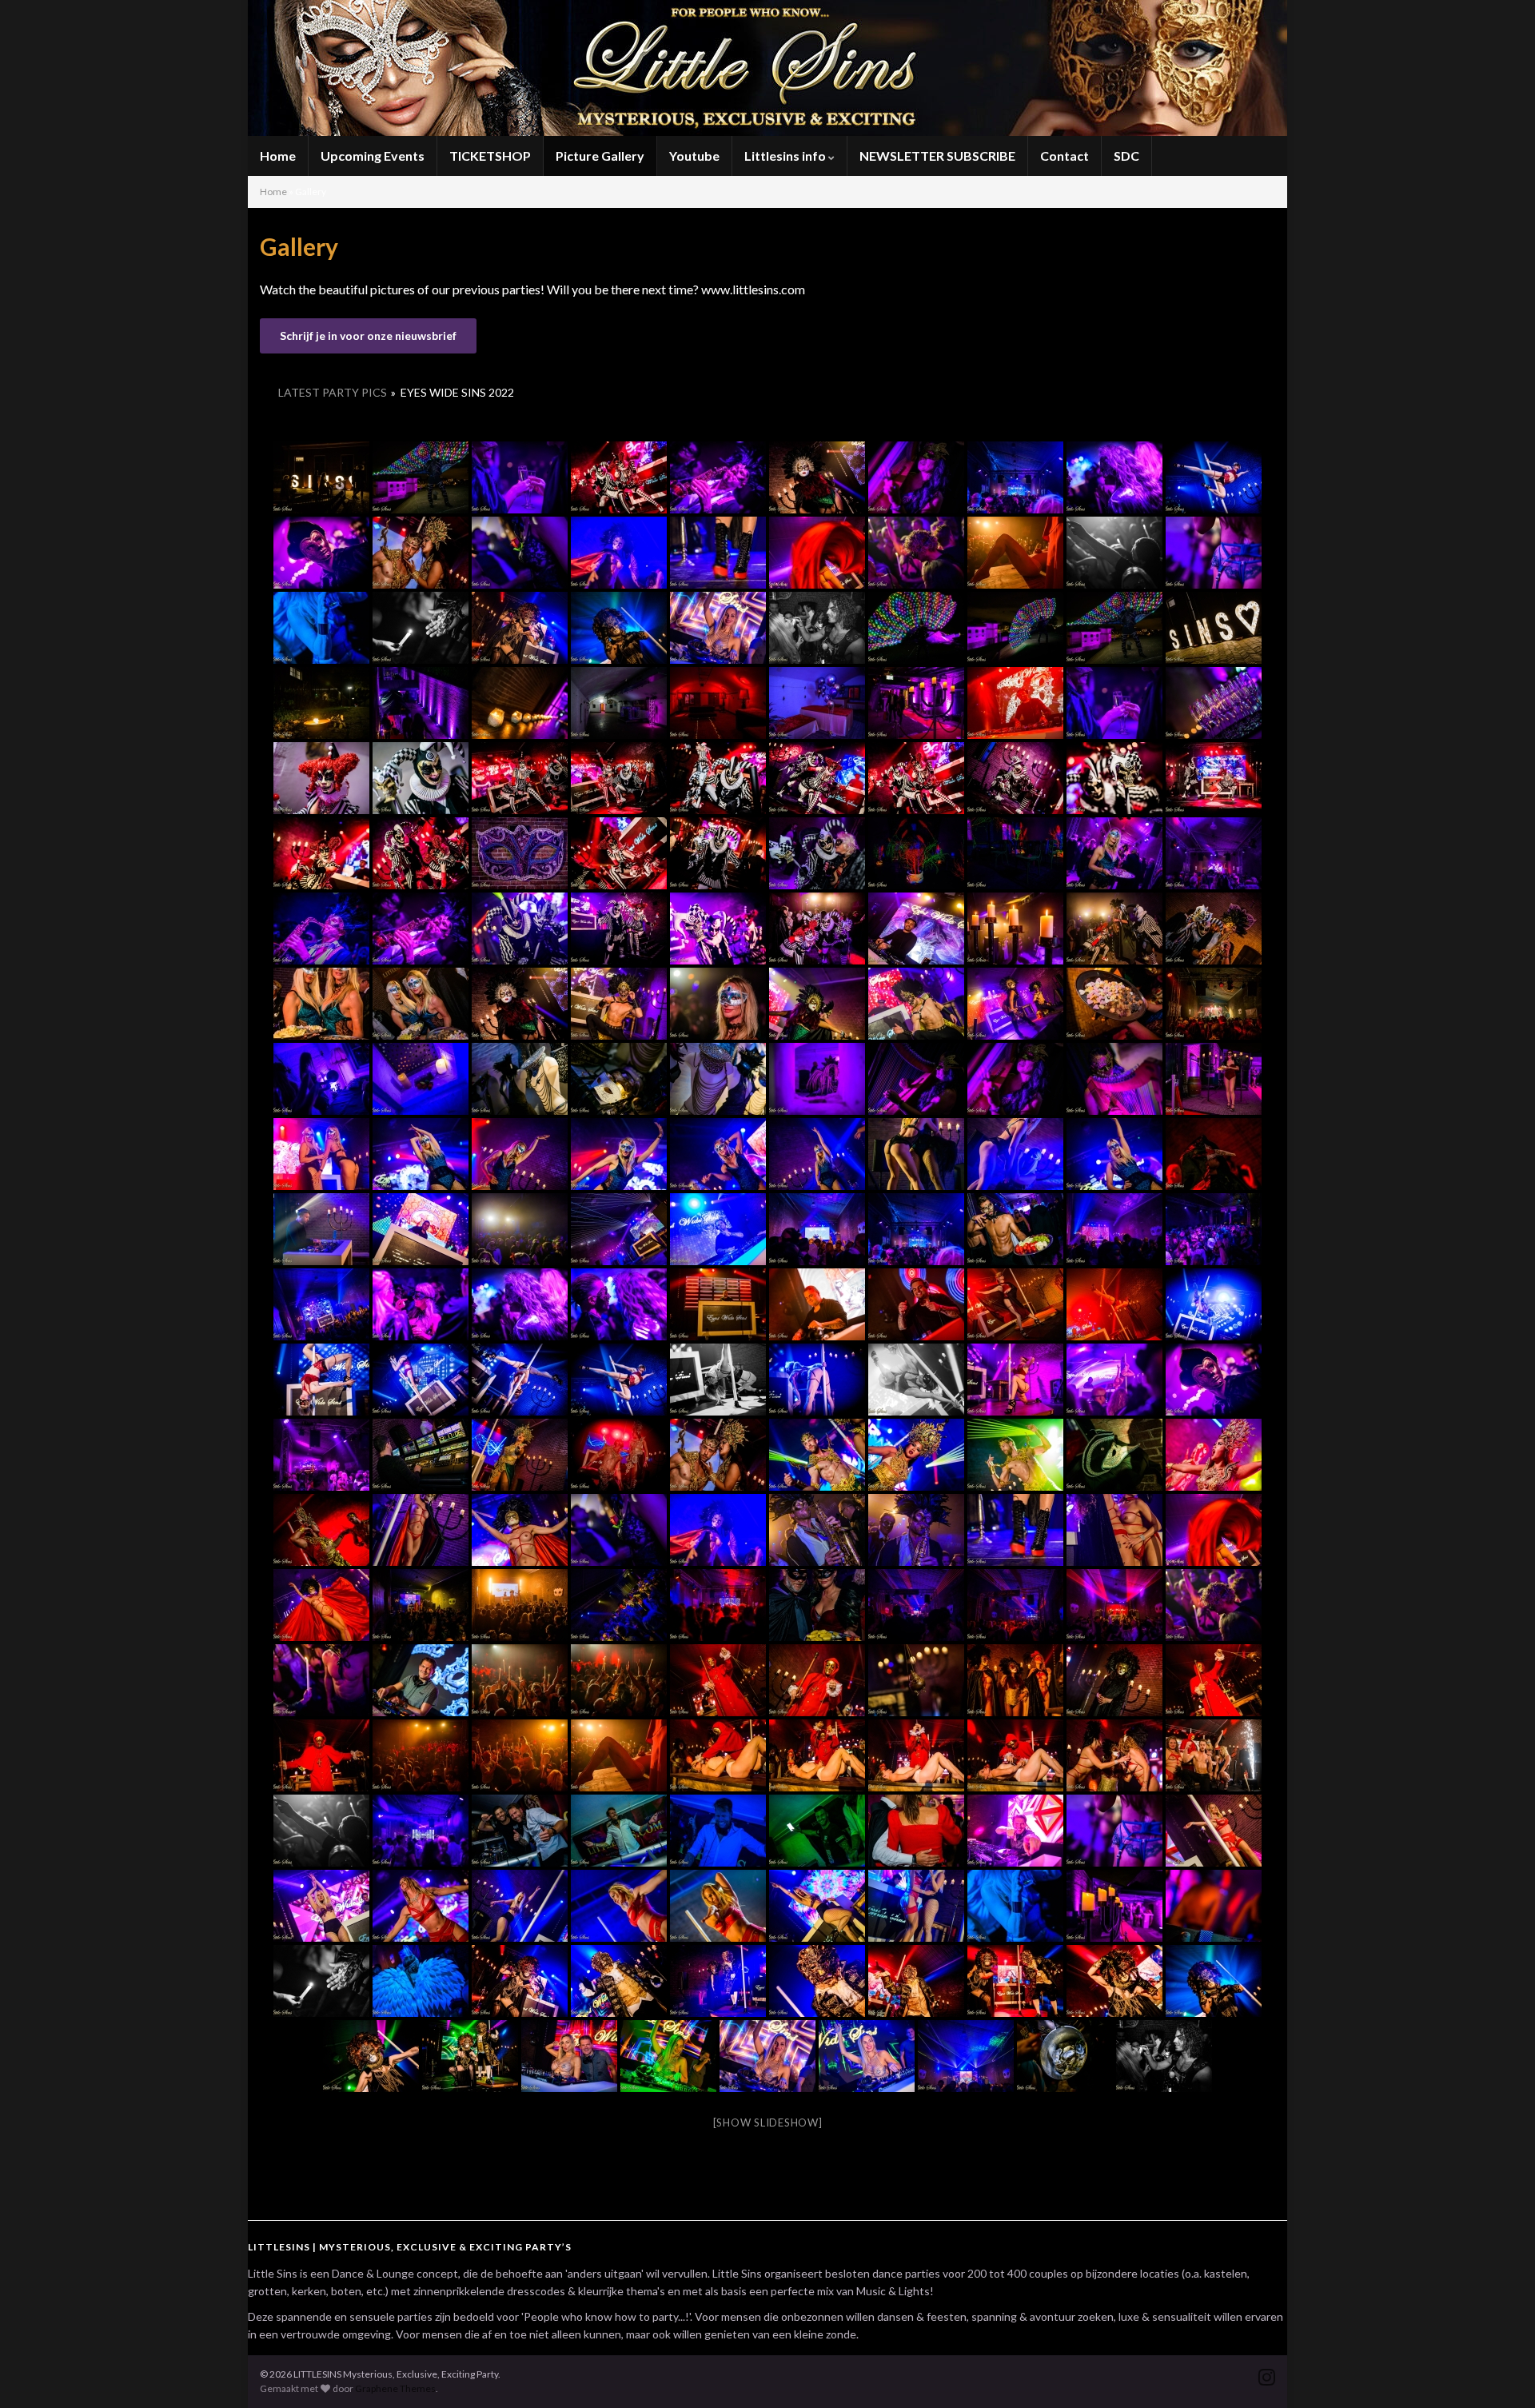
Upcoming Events (373, 156)
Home (278, 156)
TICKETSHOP (490, 156)
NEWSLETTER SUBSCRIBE (937, 156)
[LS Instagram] (1267, 2374)
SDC (1126, 156)
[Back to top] (1499, 2372)
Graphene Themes (395, 2388)
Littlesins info (786, 156)
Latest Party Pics (333, 392)
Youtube (694, 156)
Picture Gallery (600, 156)
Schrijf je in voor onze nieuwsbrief (368, 335)
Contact (1065, 156)
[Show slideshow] (768, 2122)
